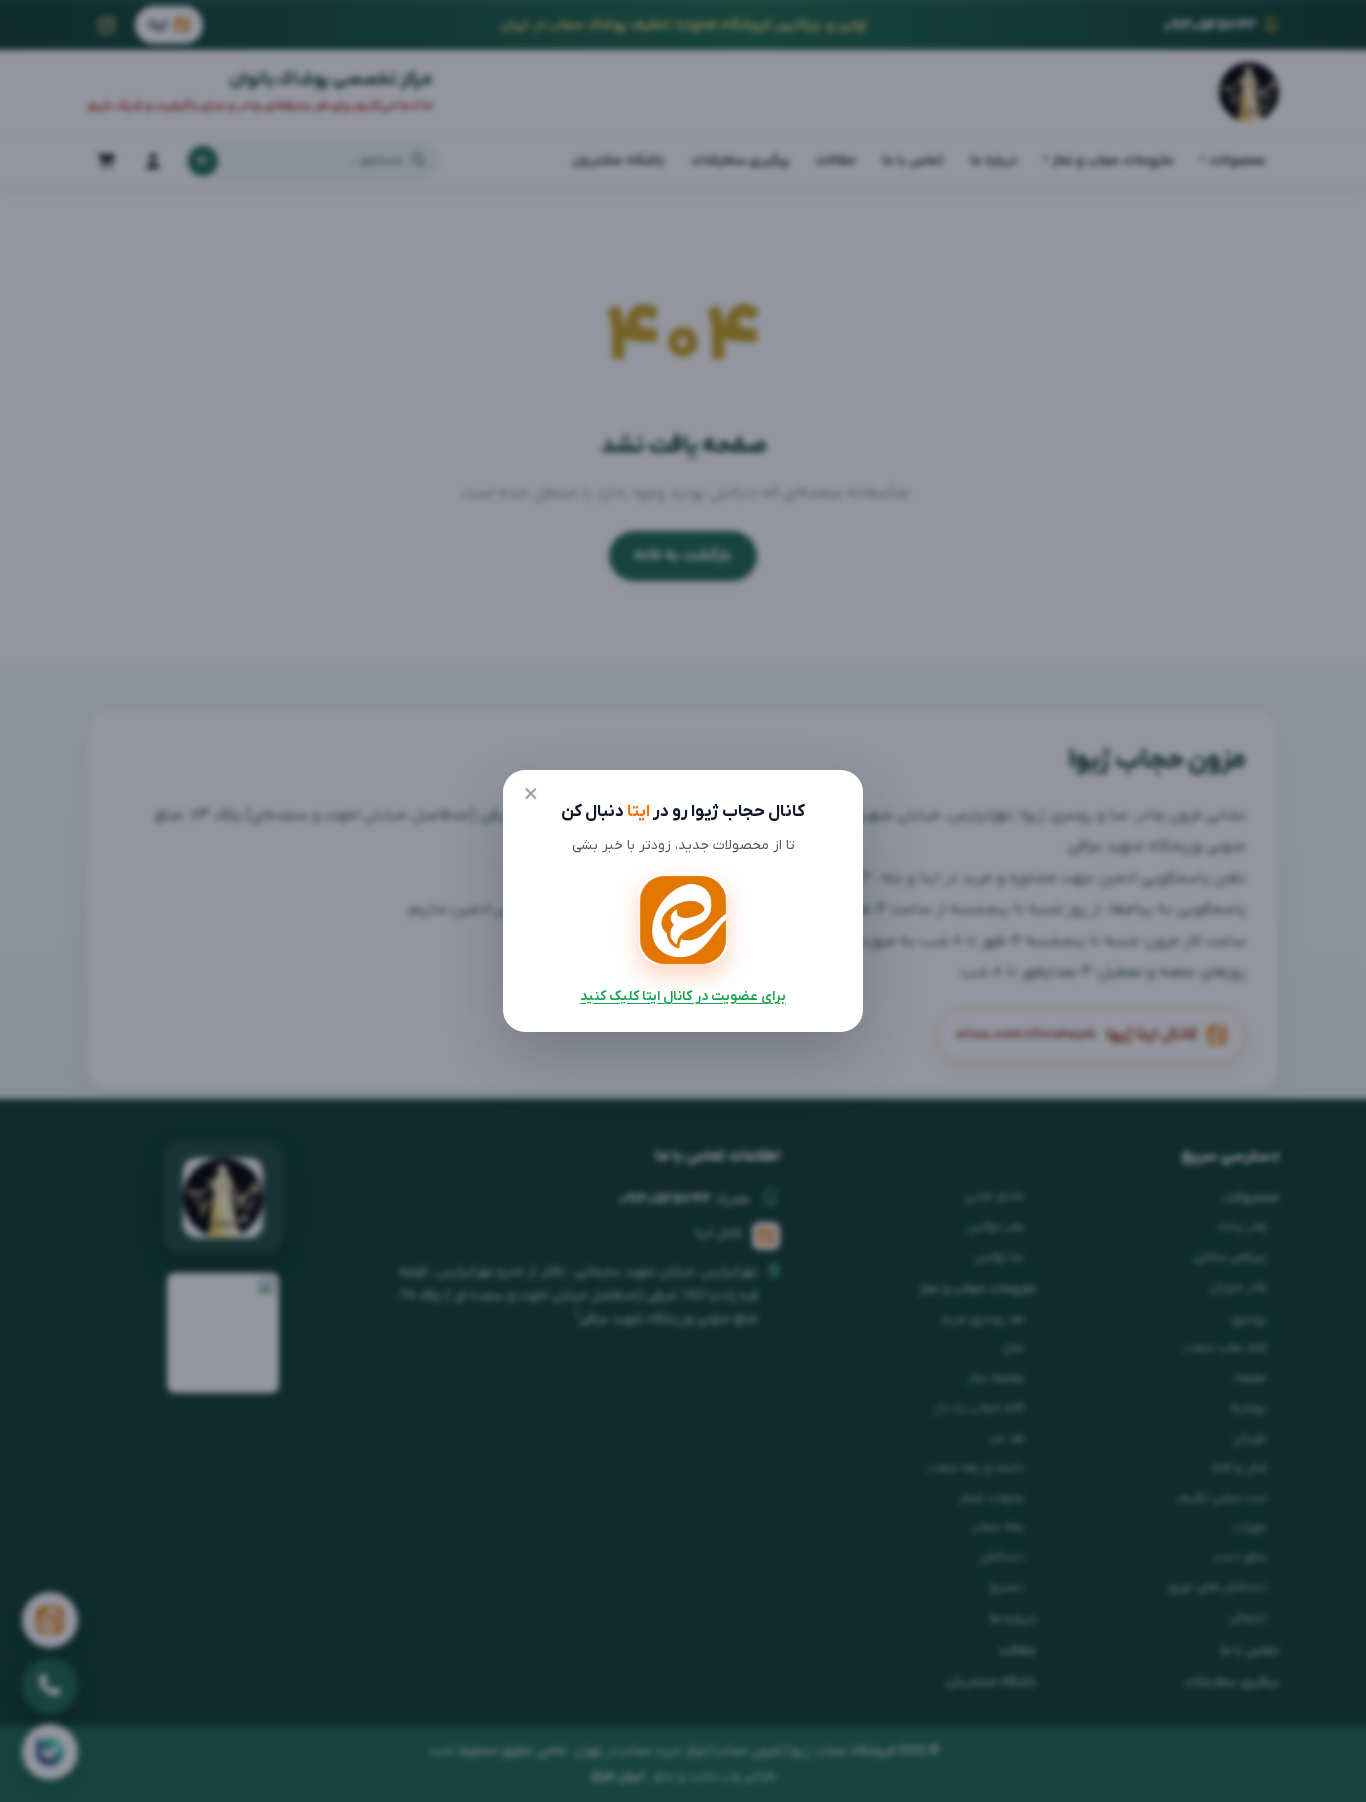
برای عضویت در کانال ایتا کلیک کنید (683, 996)
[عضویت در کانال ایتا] (683, 920)
